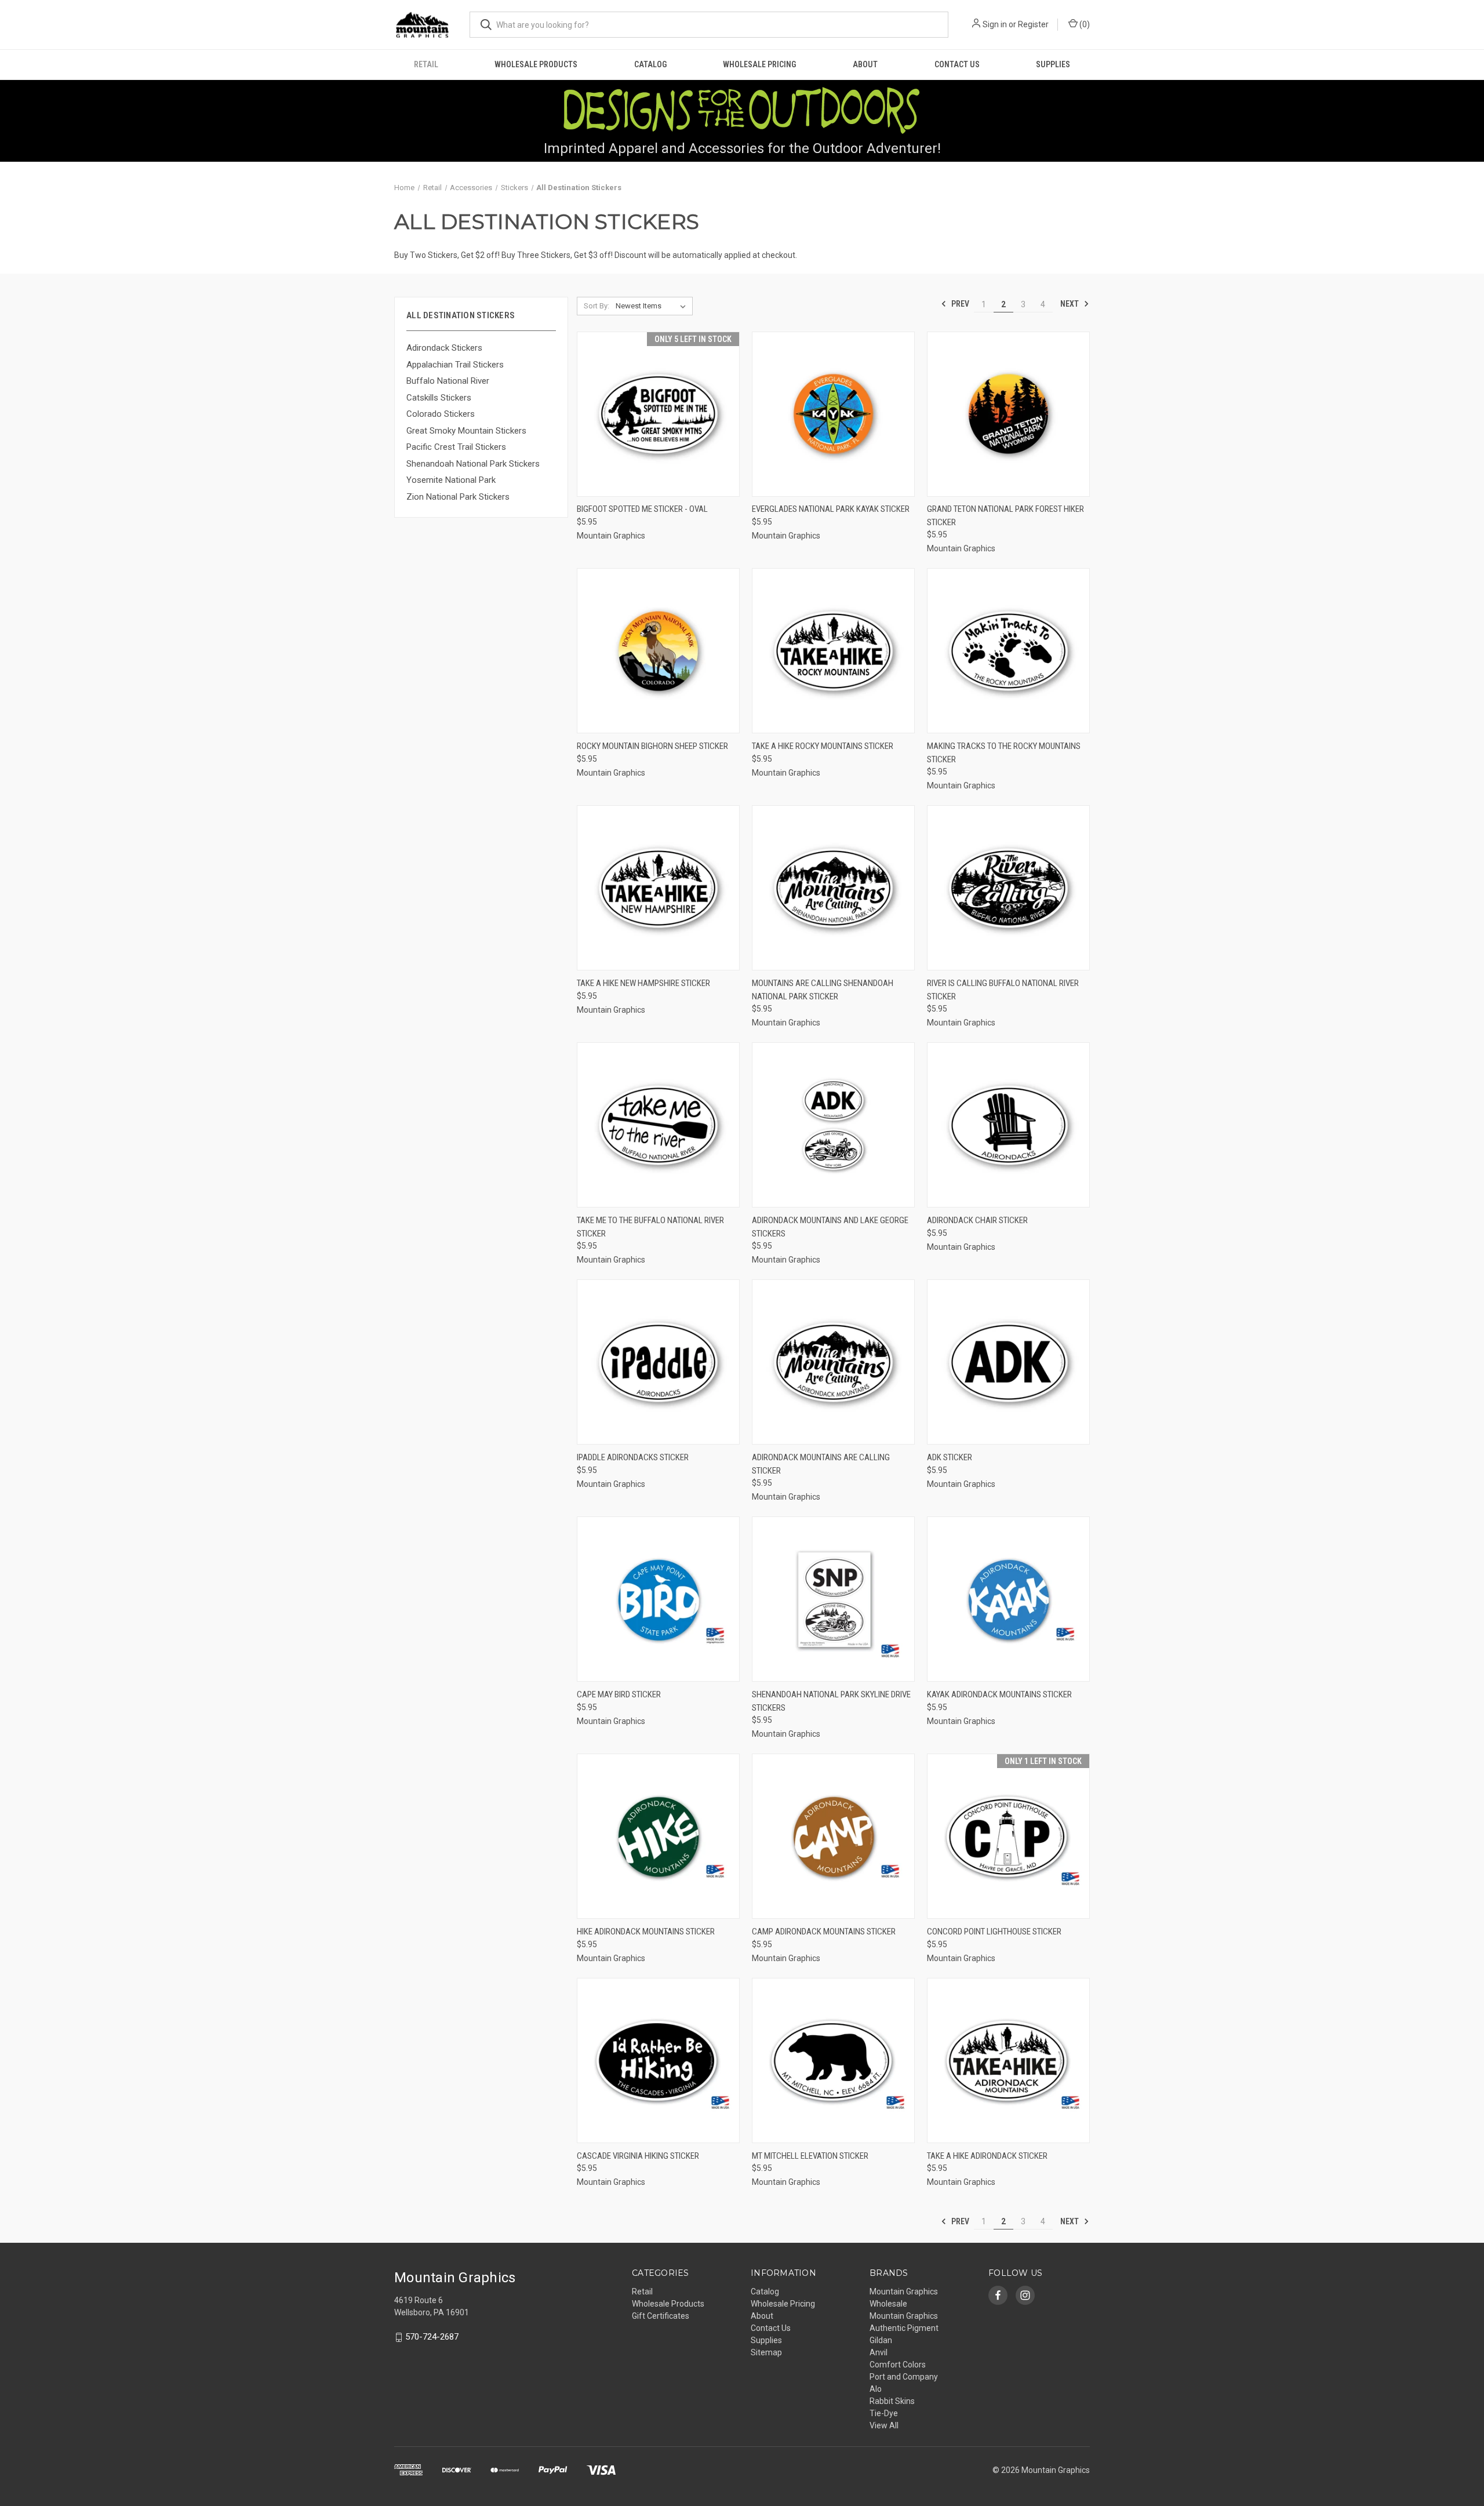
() (1084, 24)
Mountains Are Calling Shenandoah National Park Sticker (823, 990)
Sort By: (596, 306)
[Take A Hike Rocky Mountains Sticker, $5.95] (833, 651)
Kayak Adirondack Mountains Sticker (999, 1694)
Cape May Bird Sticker (619, 1694)
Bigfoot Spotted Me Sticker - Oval (642, 509)
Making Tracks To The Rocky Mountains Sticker (1004, 753)
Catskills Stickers (439, 398)
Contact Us (957, 64)
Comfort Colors (898, 2365)
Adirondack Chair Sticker (977, 1220)
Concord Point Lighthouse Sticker (994, 1932)
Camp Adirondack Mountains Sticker (824, 1932)
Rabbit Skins (892, 2401)
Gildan (881, 2340)
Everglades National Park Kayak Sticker (831, 509)
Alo (876, 2389)
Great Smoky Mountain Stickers (466, 431)
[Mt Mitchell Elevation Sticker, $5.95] (833, 2061)
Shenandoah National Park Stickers (473, 464)
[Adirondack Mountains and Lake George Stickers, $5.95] (833, 1125)
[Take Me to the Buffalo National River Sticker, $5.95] (658, 1125)
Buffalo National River (448, 381)
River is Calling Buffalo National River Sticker (1003, 990)
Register (1033, 24)
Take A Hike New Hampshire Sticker (643, 983)
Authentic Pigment (904, 2328)
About (865, 64)
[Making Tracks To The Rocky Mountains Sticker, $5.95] (1008, 651)
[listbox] (653, 306)
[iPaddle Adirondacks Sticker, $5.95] (658, 1362)
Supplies (1053, 64)
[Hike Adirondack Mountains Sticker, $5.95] (658, 1836)
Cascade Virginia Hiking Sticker (638, 2156)
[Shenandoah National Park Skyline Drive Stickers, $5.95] (833, 1599)
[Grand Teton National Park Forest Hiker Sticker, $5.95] (1008, 414)
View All (884, 2425)
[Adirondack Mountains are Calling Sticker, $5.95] (833, 1362)
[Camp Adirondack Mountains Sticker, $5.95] (833, 1836)
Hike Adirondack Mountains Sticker (646, 1932)
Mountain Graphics (904, 2316)
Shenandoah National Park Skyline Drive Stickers (831, 1701)
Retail (426, 64)
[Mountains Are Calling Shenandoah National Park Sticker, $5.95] (833, 888)
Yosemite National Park (451, 480)
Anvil (879, 2352)
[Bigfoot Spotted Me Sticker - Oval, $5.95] (658, 414)
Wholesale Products (536, 64)
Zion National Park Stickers (458, 497)
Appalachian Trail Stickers (455, 365)
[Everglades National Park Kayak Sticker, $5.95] (833, 414)
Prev (959, 304)
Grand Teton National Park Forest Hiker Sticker (1005, 516)
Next (1070, 304)
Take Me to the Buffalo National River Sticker (650, 1227)
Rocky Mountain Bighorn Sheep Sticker (652, 746)
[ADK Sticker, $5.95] (1008, 1362)
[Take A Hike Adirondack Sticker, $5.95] (1008, 2061)
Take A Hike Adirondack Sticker (987, 2156)
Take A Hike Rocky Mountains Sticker (823, 746)
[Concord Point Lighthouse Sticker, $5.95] (1008, 1836)
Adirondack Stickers (444, 348)
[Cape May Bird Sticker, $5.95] (658, 1599)
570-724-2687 (432, 2337)
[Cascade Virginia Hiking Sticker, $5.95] (658, 2061)
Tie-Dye (884, 2413)
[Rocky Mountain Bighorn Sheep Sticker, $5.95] (658, 651)
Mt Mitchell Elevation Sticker (810, 2156)
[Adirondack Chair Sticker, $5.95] (1008, 1125)
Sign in (995, 24)
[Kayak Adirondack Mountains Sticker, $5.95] (1008, 1599)
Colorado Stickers (441, 414)
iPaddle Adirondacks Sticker (633, 1457)
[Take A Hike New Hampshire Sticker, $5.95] (658, 888)
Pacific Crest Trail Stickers (456, 447)
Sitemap (766, 2352)
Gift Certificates (661, 2316)
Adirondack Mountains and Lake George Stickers (830, 1227)
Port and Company (904, 2377)
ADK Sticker (950, 1457)
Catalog (650, 64)
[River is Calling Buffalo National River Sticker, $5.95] (1008, 888)
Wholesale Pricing (759, 64)
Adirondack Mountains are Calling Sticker (821, 1464)
